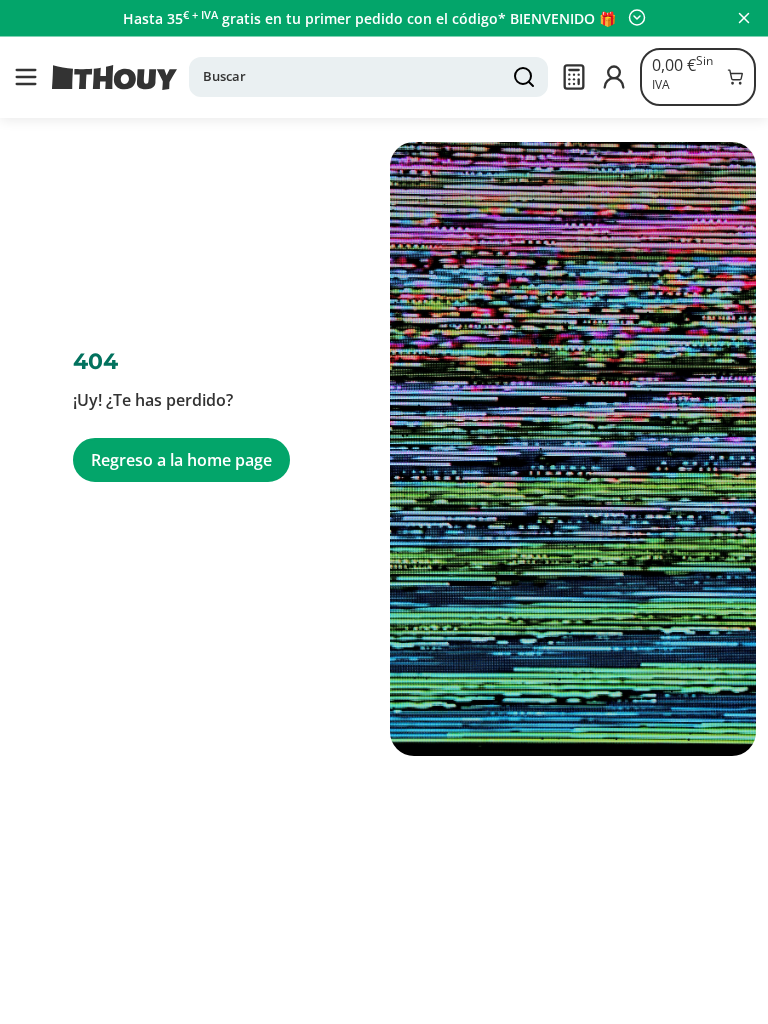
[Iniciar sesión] (614, 77)
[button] (26, 77)
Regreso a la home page (181, 460)
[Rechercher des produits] (524, 77)
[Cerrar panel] (744, 18)
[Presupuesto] (574, 77)
